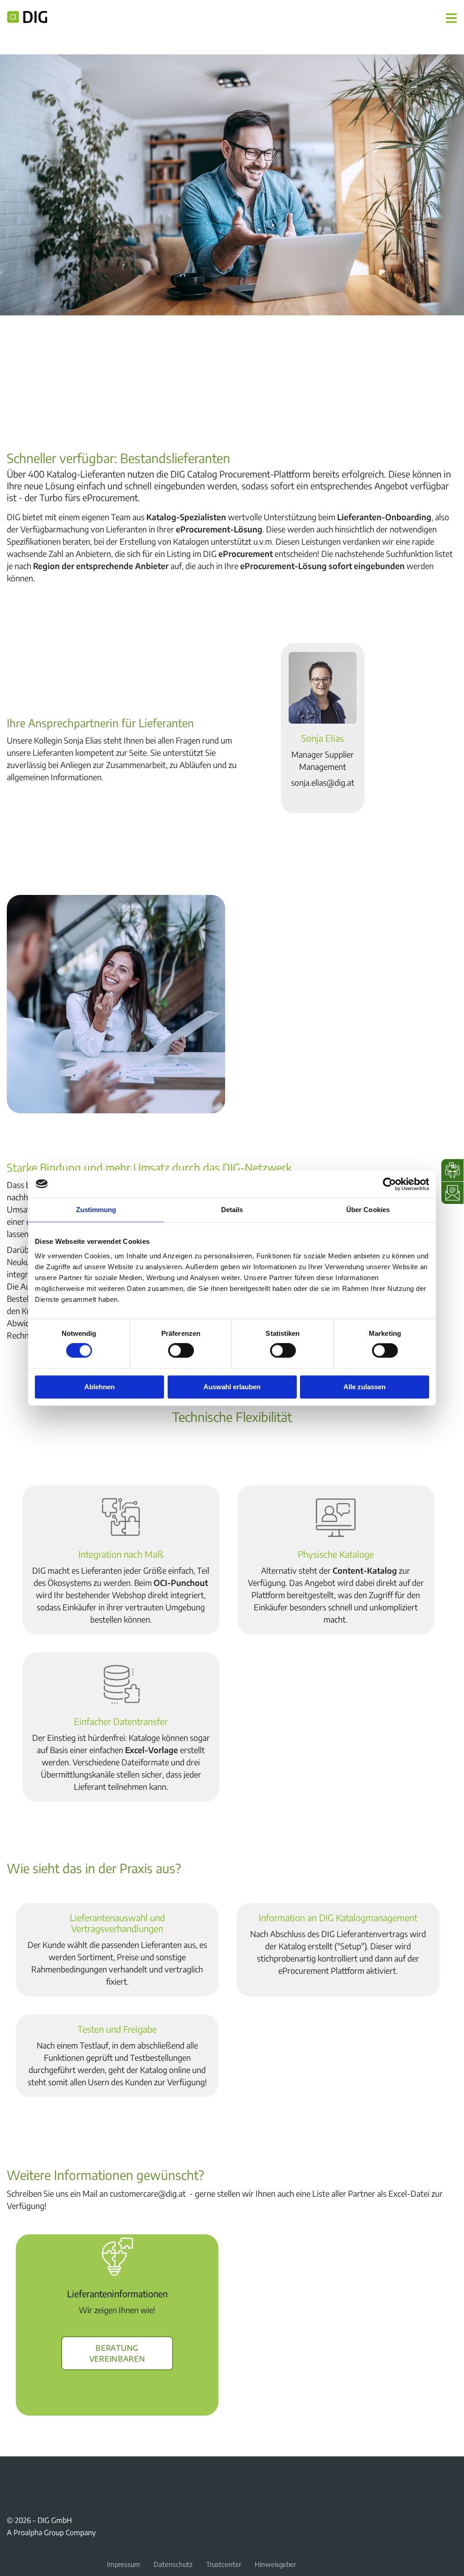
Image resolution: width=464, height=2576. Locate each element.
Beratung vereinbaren (117, 2352)
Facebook (12, 2477)
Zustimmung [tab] (96, 1210)
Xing (34, 2477)
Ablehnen (99, 1387)
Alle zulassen (365, 1387)
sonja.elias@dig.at (323, 782)
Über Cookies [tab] (368, 1210)
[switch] (181, 1351)
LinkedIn (56, 2477)
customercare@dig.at (148, 2193)
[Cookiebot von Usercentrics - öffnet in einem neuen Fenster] (389, 1184)
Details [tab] (232, 1210)
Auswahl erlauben (232, 1387)
